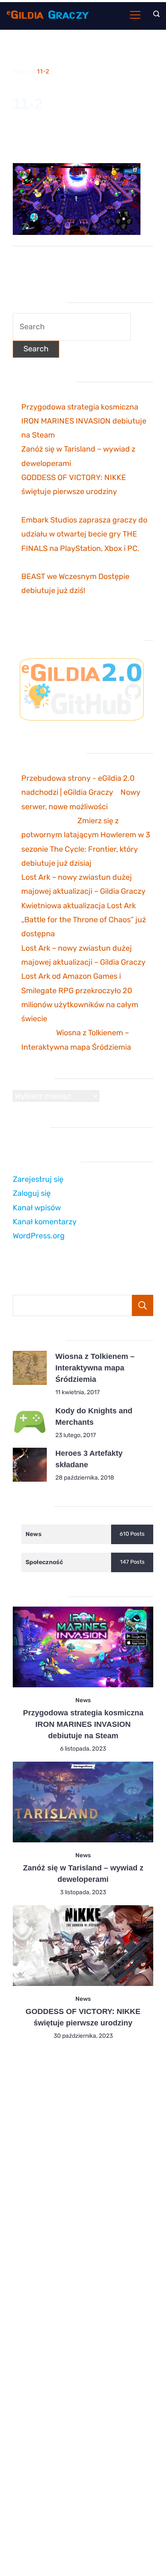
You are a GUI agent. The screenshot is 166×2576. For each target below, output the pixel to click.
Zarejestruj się (38, 1179)
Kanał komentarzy (45, 1222)
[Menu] (135, 15)
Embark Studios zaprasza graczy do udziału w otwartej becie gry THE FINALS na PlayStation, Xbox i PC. (84, 534)
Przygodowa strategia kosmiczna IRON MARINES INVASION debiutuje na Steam (84, 421)
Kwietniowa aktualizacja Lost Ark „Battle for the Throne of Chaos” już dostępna (84, 920)
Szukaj (143, 1305)
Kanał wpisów (37, 1208)
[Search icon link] (154, 15)
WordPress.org (39, 1236)
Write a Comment (39, 143)
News (83, 1700)
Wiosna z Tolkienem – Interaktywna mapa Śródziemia (95, 1368)
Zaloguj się (32, 1193)
